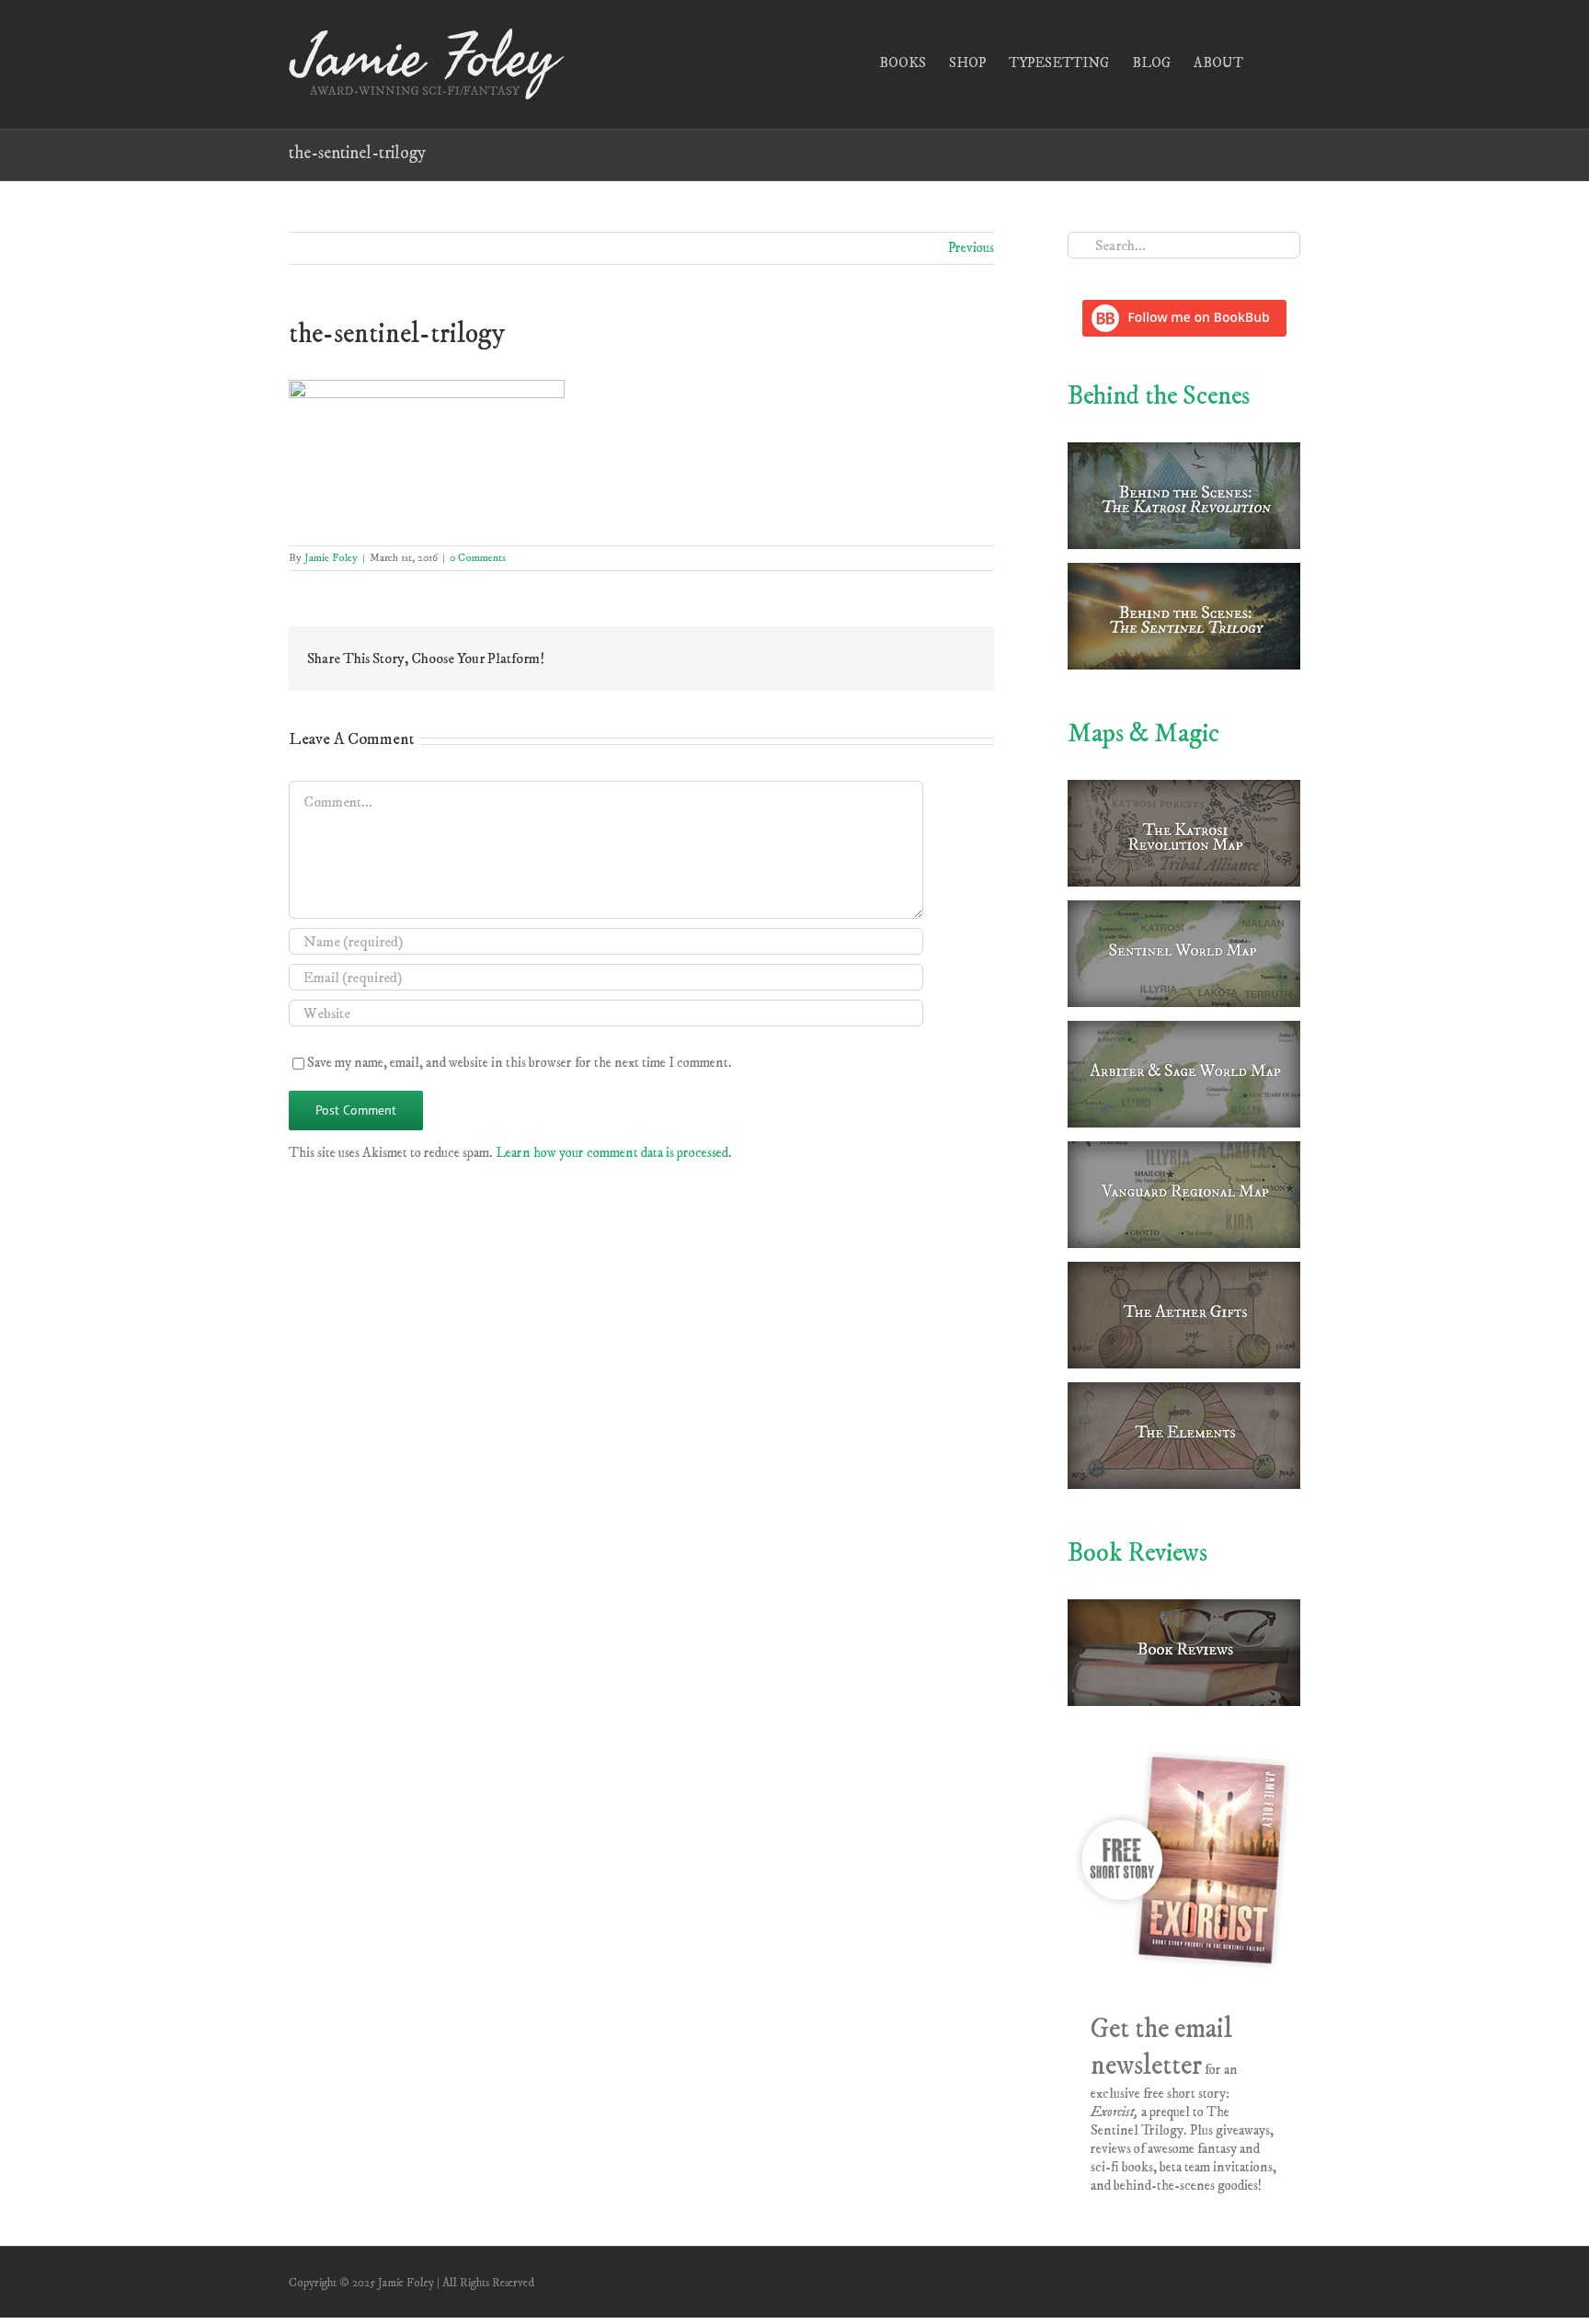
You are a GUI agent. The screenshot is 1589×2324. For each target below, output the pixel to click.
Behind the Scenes (1159, 396)
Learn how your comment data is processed (612, 1153)
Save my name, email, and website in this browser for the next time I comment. (520, 1063)
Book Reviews (1137, 1553)
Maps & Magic (1143, 733)
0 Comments (478, 558)
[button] (1272, 61)
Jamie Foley (331, 558)
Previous (971, 248)
